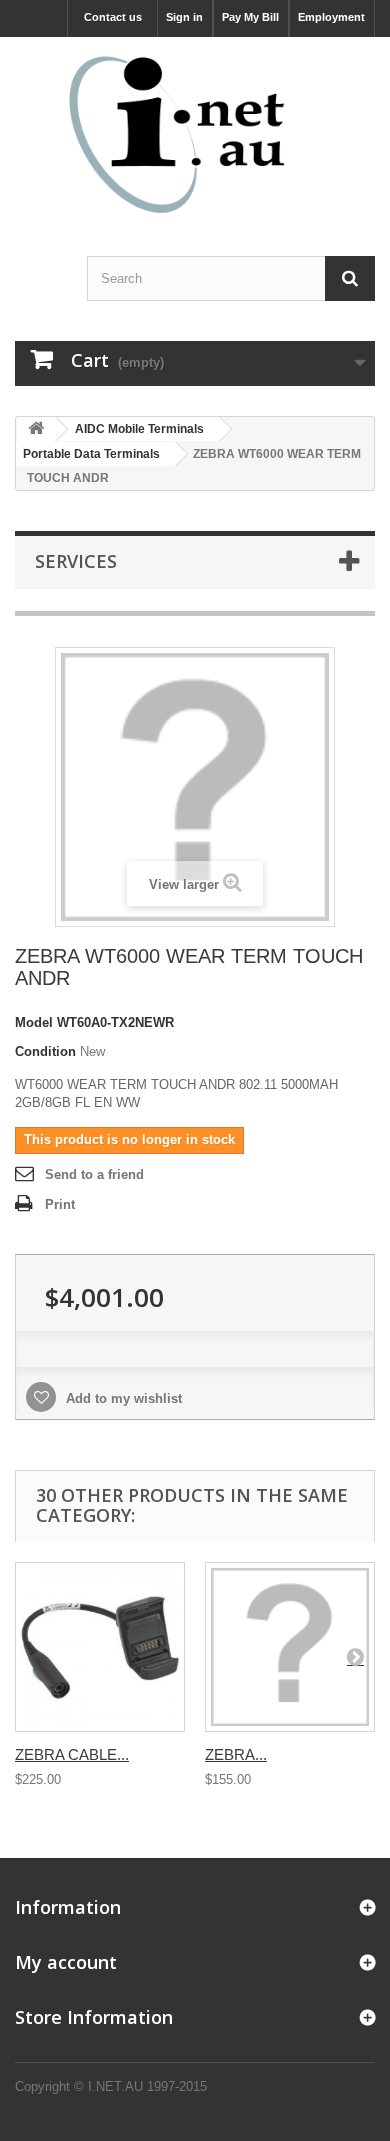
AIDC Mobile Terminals (139, 429)
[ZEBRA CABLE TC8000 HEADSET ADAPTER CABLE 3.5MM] (100, 1647)
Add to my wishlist (122, 1398)
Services (76, 561)
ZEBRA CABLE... (72, 1754)
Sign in (184, 17)
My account (66, 1962)
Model (34, 1022)
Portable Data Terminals (91, 454)
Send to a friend (94, 1174)
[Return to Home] (36, 429)
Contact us (113, 17)
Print (60, 1204)
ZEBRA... (236, 1754)
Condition (45, 1051)
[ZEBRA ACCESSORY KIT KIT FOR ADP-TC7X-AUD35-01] (290, 1647)
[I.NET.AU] (195, 134)
